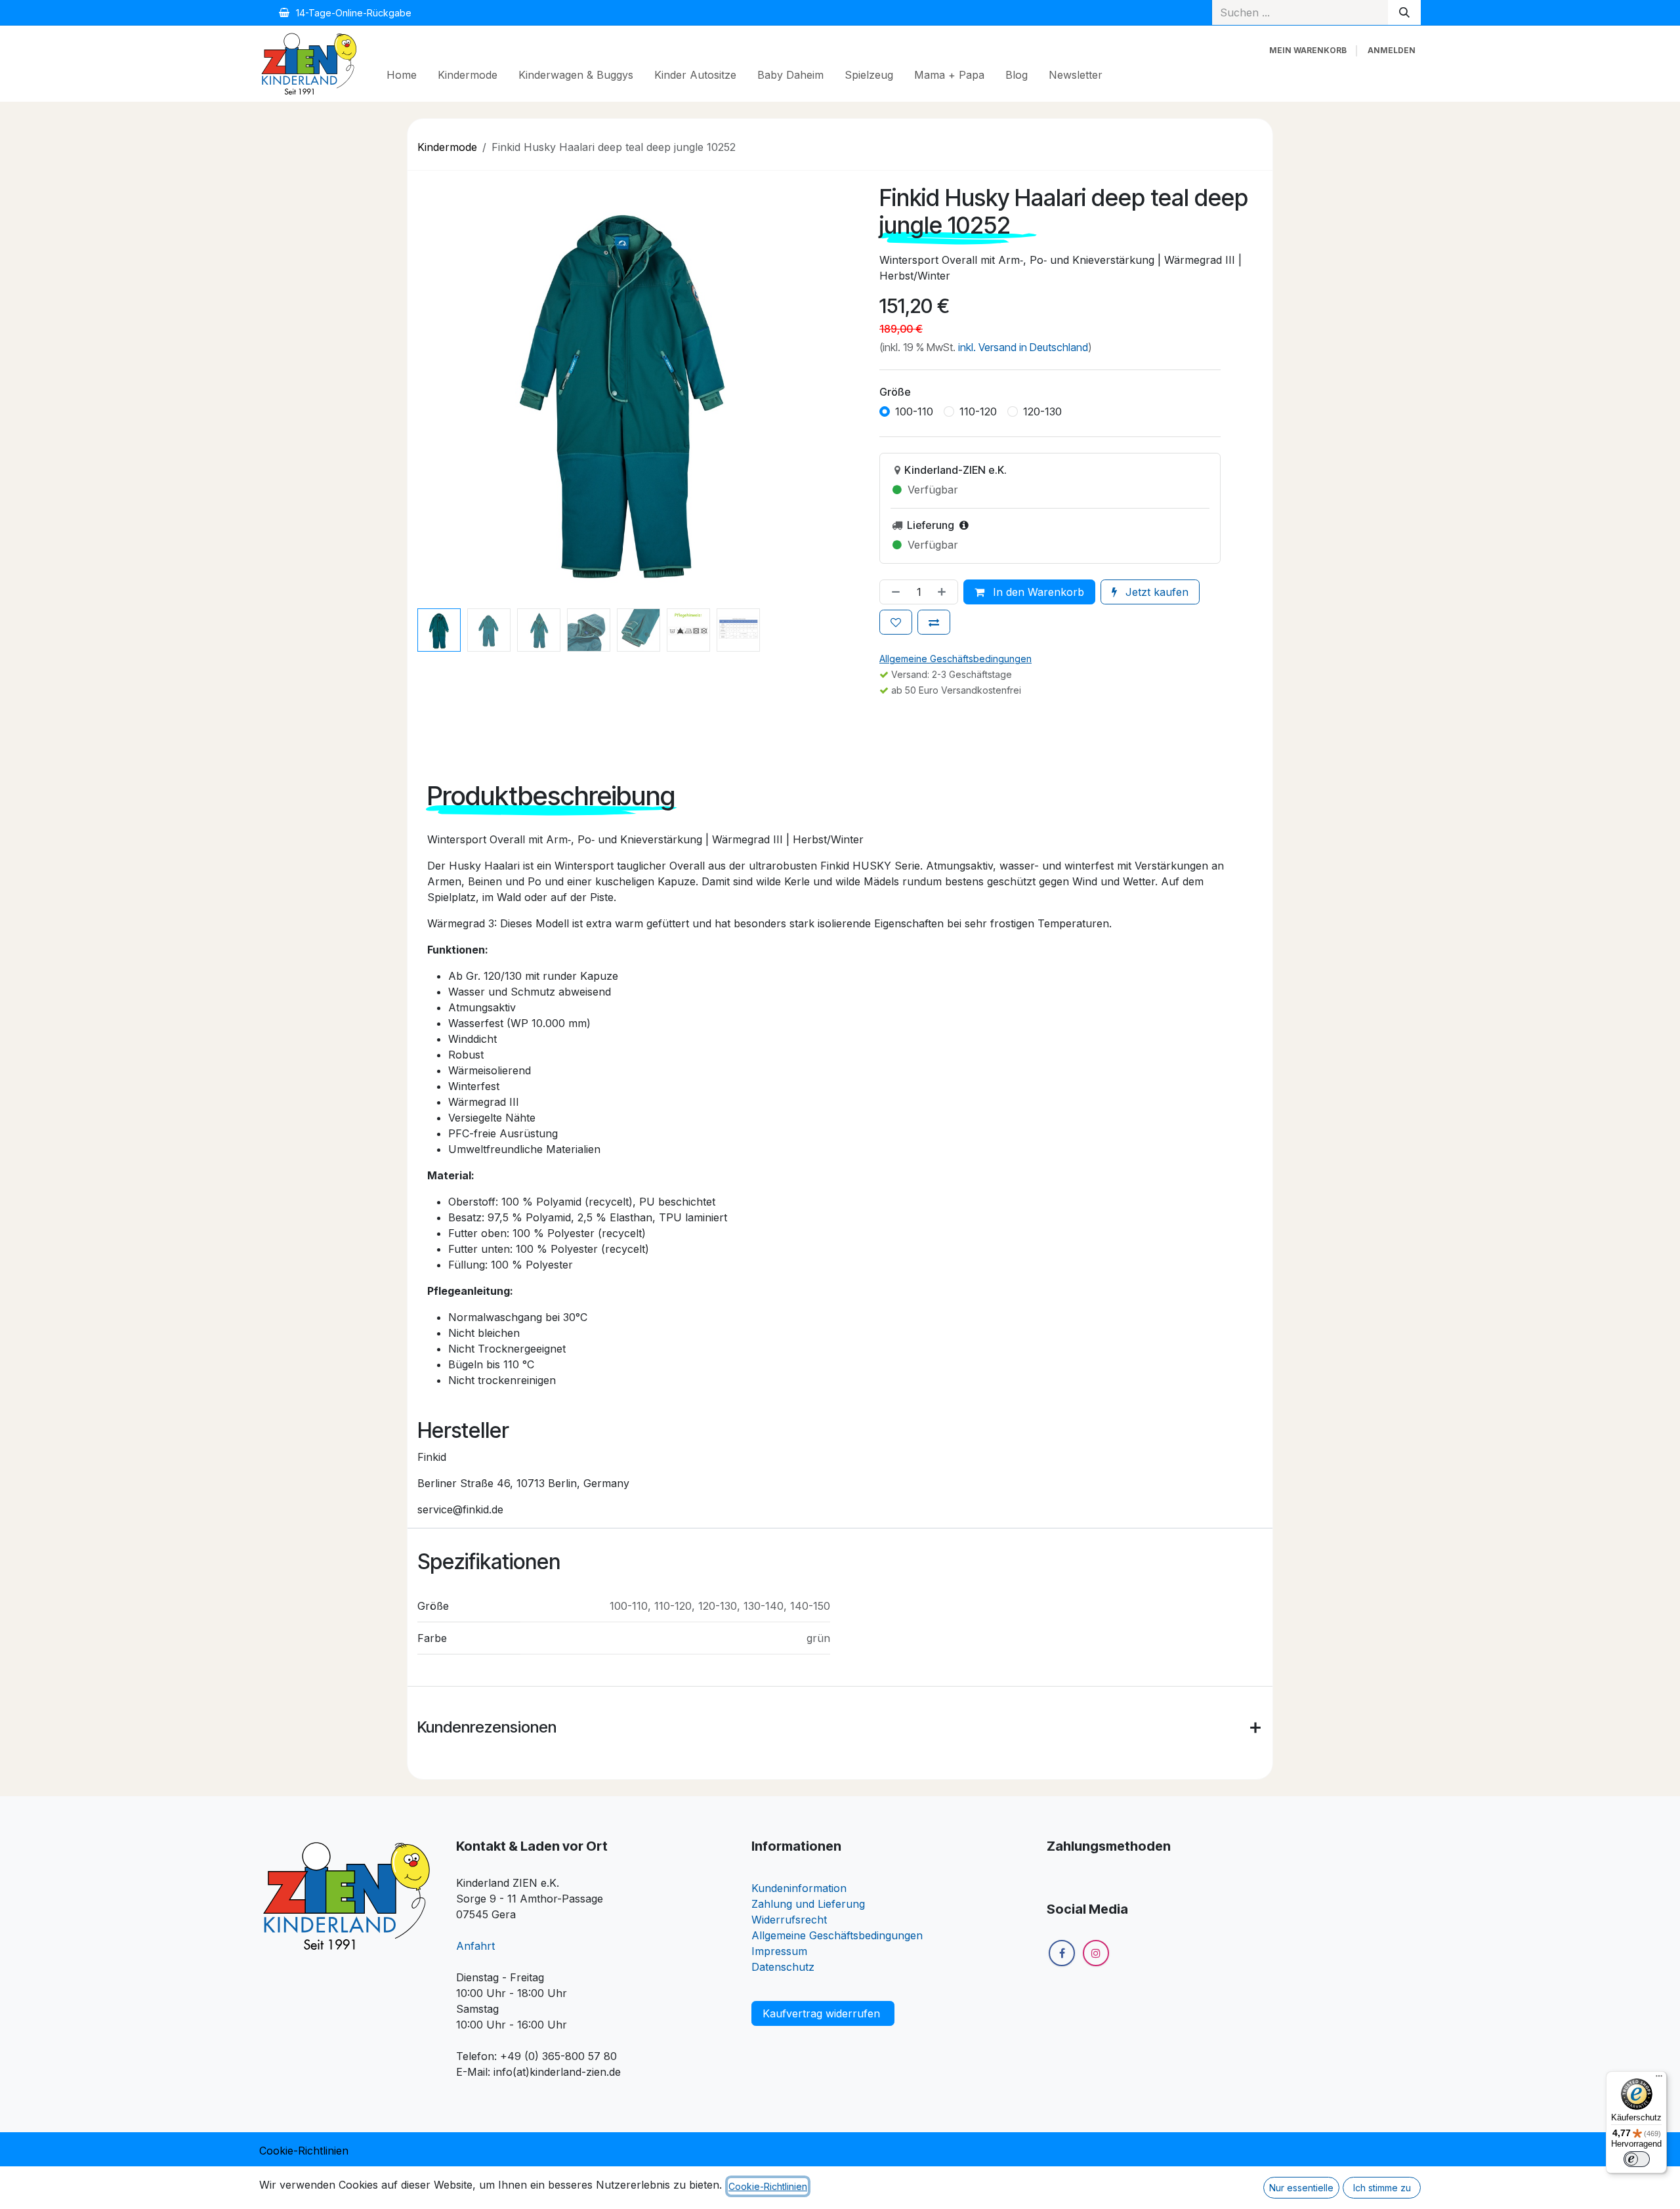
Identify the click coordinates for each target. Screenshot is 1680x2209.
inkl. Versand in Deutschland (1023, 347)
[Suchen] (1404, 12)
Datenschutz (783, 1967)
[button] (429, 387)
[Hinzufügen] (944, 592)
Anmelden (1392, 50)
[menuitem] (402, 75)
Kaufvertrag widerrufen (823, 2013)
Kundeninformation (799, 1888)
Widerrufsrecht (789, 1920)
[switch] (1637, 2159)
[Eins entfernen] (893, 592)
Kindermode (447, 147)
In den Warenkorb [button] (1037, 592)
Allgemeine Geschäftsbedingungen (837, 1935)
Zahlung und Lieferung (808, 1904)
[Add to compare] (934, 622)
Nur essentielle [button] (1301, 2188)
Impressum (779, 1951)
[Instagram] (1096, 1953)
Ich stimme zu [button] (1382, 2188)
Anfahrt (475, 1946)
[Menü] (1659, 2079)
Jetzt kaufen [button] (1155, 592)
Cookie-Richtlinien (304, 2151)
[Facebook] (1062, 1953)
